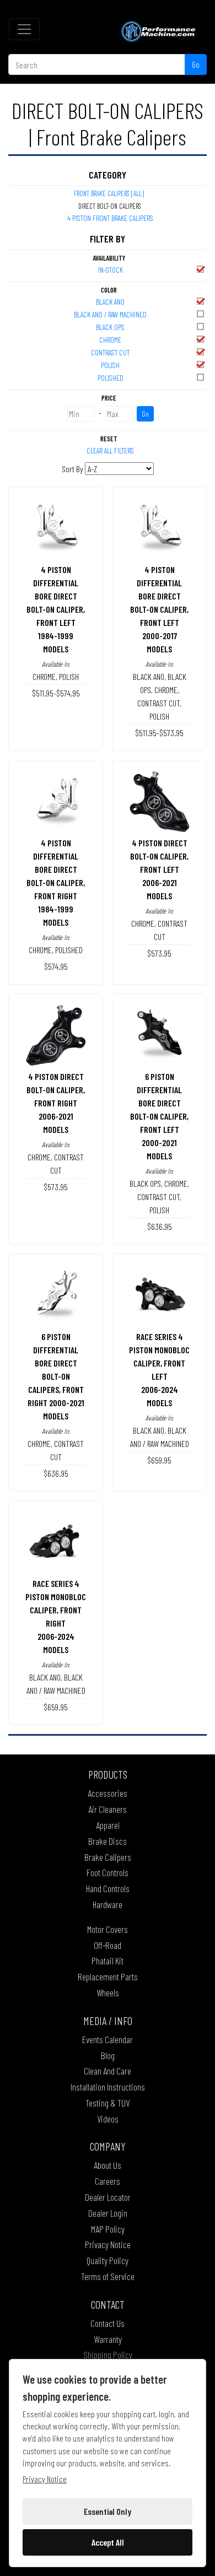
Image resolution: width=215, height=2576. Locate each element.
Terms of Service (108, 2276)
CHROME (110, 340)
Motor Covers (108, 1929)
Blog (108, 2055)
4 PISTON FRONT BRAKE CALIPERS (110, 218)
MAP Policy (108, 2229)
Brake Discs (108, 1841)
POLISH (110, 365)
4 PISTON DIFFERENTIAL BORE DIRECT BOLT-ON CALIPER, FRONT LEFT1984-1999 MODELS (56, 609)
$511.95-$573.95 (159, 733)
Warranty (108, 2339)
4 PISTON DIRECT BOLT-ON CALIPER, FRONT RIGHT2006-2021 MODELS (56, 1103)
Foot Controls (108, 1872)
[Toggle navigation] (24, 29)
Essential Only (108, 2511)
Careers (108, 2181)
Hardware (108, 1904)
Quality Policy (108, 2260)
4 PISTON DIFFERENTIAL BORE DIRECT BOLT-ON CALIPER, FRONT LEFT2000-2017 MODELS (159, 609)
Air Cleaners (108, 1809)
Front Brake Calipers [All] (109, 193)
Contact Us (108, 2323)
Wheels (108, 1992)
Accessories (108, 1793)
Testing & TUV (108, 2103)
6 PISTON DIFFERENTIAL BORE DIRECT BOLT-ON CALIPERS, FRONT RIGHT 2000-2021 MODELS (56, 1376)
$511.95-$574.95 (56, 693)
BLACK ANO (110, 302)
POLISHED (111, 378)
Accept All (108, 2542)
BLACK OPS (110, 327)
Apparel (108, 1825)
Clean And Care (108, 2071)
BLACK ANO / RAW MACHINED (110, 314)
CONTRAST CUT (110, 352)
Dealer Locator (108, 2197)
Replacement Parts (108, 1976)
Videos (108, 2119)
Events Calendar (108, 2039)
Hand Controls (108, 1888)
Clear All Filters (110, 450)
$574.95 (56, 966)
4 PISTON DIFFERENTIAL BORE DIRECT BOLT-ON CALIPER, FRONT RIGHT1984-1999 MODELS (56, 882)
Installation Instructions (108, 2087)
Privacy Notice (108, 2244)
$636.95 (160, 1226)
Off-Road (108, 1945)
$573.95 (159, 953)
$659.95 (159, 1460)
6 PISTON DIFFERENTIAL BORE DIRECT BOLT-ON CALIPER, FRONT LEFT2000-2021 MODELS (159, 1116)
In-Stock (111, 270)
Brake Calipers (108, 1857)
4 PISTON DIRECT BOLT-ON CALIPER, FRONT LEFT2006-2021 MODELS (159, 869)
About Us (108, 2165)
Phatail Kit (108, 1961)
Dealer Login (108, 2213)
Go (196, 64)
